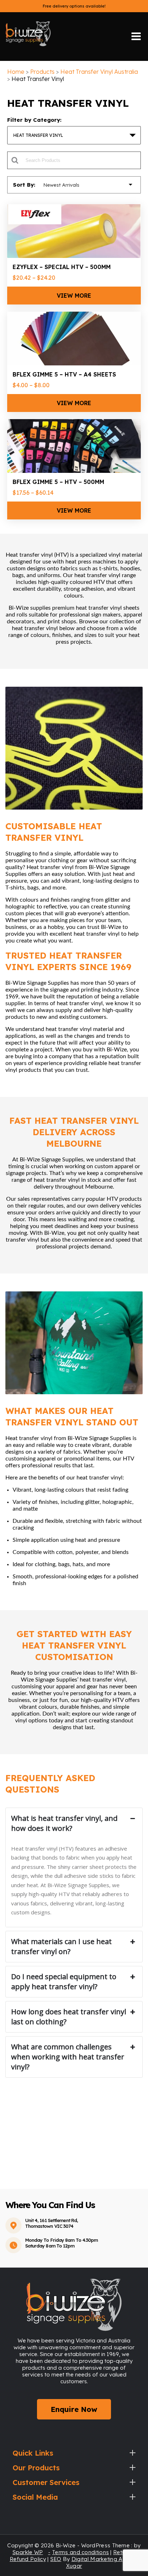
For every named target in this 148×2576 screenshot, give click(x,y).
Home (16, 72)
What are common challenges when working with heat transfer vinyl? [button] (68, 2057)
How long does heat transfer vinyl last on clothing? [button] (69, 2017)
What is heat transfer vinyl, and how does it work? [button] (64, 1823)
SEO (56, 2559)
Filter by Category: (34, 120)
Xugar (74, 2566)
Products (42, 72)
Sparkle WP (28, 2552)
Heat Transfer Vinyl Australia (99, 72)
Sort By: (24, 185)
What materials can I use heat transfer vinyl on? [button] (61, 1946)
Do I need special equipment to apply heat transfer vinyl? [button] (64, 1982)
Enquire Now (74, 2409)
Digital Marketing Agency (105, 2559)
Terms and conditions (80, 2552)
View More (74, 296)
